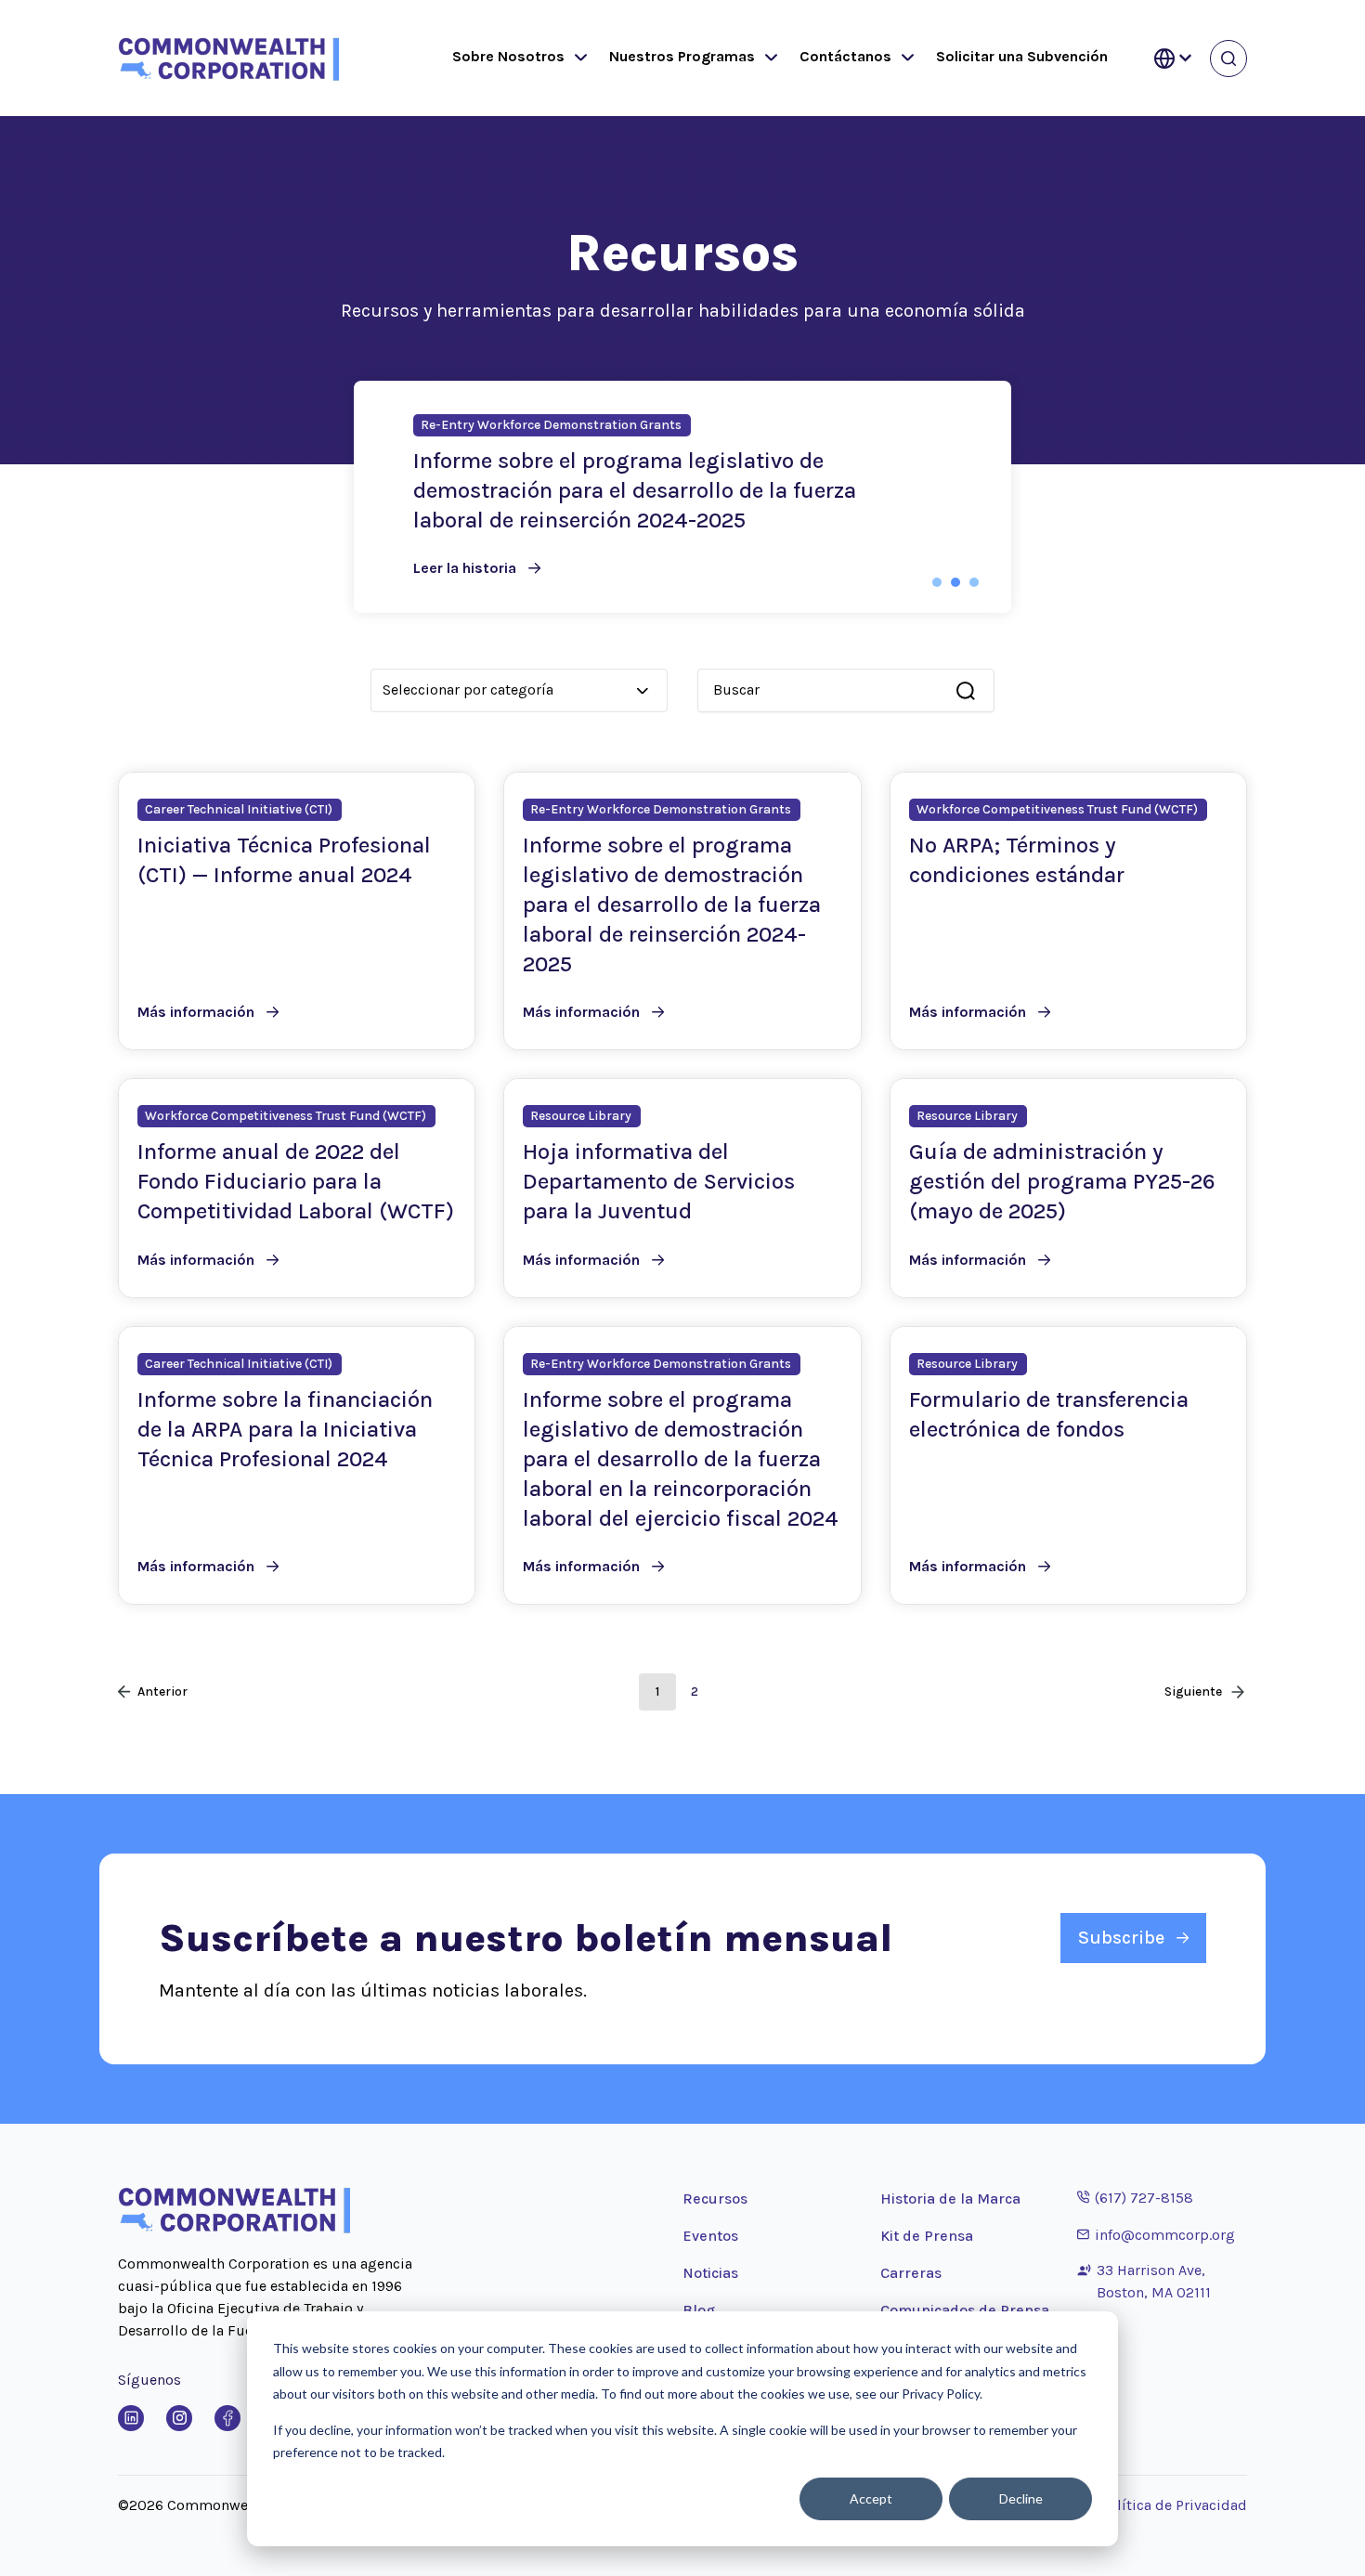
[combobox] (837, 690)
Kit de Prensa (927, 2236)
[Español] (1173, 59)
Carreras (911, 2273)
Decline (1021, 2498)
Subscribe (1121, 1938)
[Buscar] (966, 691)
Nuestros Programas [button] (682, 56)
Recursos (715, 2199)
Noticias (710, 2273)
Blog (699, 2310)
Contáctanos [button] (845, 56)
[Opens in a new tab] (131, 2418)
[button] (577, 59)
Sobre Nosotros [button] (508, 56)
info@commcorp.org (1156, 2234)
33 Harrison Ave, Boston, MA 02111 (1154, 2281)
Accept (871, 2498)
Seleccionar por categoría (468, 690)
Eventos (710, 2236)
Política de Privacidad (1174, 2505)
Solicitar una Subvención (1022, 56)
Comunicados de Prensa (965, 2310)
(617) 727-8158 (1135, 2197)
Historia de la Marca (950, 2199)
